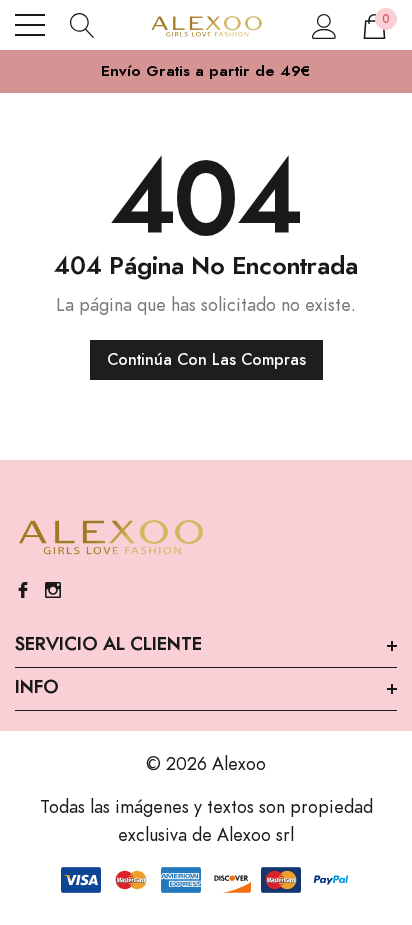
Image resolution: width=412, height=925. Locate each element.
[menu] (30, 25)
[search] (82, 25)
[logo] (206, 25)
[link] (110, 538)
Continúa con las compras (206, 360)
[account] (324, 25)
